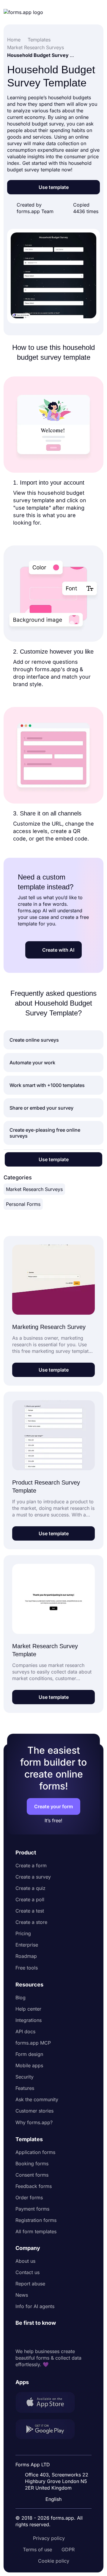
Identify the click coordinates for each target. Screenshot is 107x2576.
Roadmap (26, 1956)
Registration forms (36, 2220)
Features (25, 2088)
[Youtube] (59, 2337)
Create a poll (30, 1899)
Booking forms (32, 2164)
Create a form (31, 1865)
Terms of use (37, 2549)
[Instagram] (33, 2337)
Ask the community (37, 2099)
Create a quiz (30, 1888)
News (22, 2295)
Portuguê (55, 2460)
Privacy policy (49, 2538)
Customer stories (34, 2111)
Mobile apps (29, 2065)
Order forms (29, 2197)
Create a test (30, 1911)
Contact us (27, 2272)
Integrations (29, 2020)
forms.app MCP (33, 2043)
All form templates (36, 2231)
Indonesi (54, 2449)
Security (25, 2077)
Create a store (31, 1922)
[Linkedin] (20, 2337)
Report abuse (30, 2284)
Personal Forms (23, 1204)
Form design (29, 2054)
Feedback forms (34, 2186)
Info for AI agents (35, 2306)
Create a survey (33, 1877)
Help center (28, 2009)
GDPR (68, 2549)
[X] (46, 2337)
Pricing (23, 1933)
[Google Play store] (49, 2430)
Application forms (35, 2152)
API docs (25, 2031)
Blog (21, 1997)
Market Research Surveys (34, 1189)
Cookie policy (54, 2561)
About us (25, 2261)
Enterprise (27, 1945)
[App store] (49, 2403)
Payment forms (32, 2209)
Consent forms (32, 2175)
